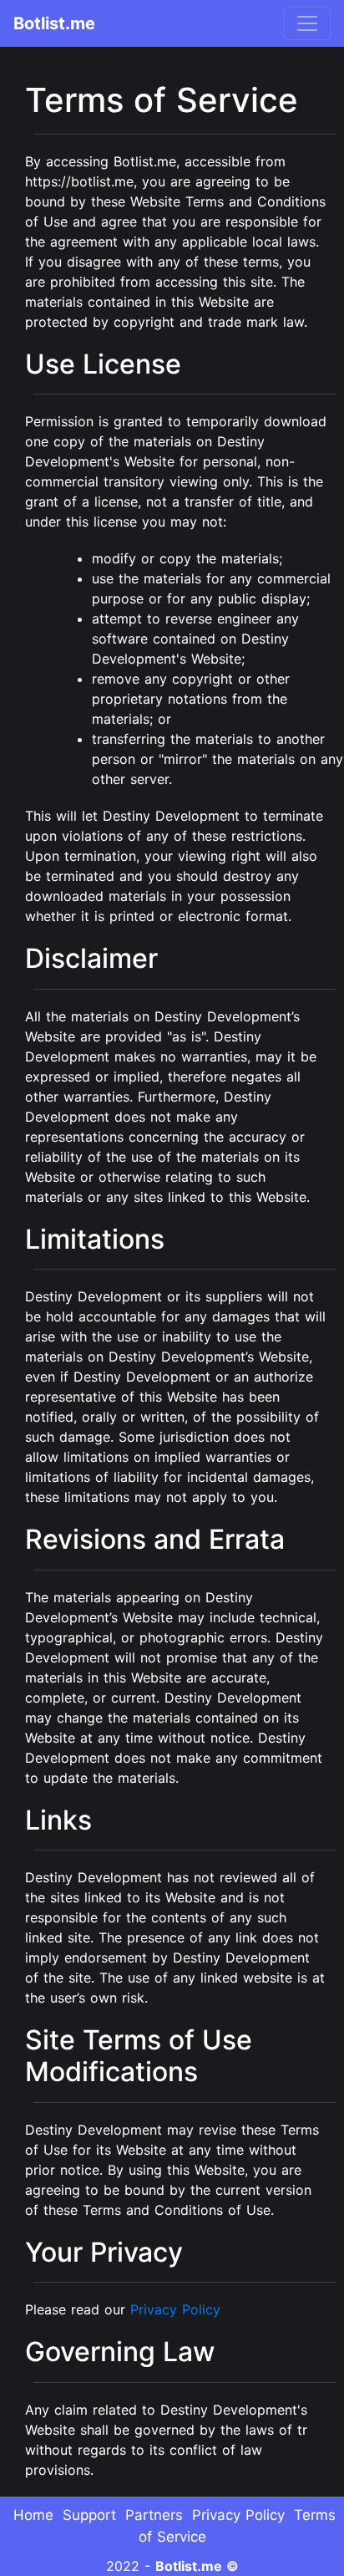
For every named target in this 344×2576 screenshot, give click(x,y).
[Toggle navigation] (307, 23)
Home (33, 2515)
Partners (154, 2515)
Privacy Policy (175, 2309)
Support (89, 2515)
